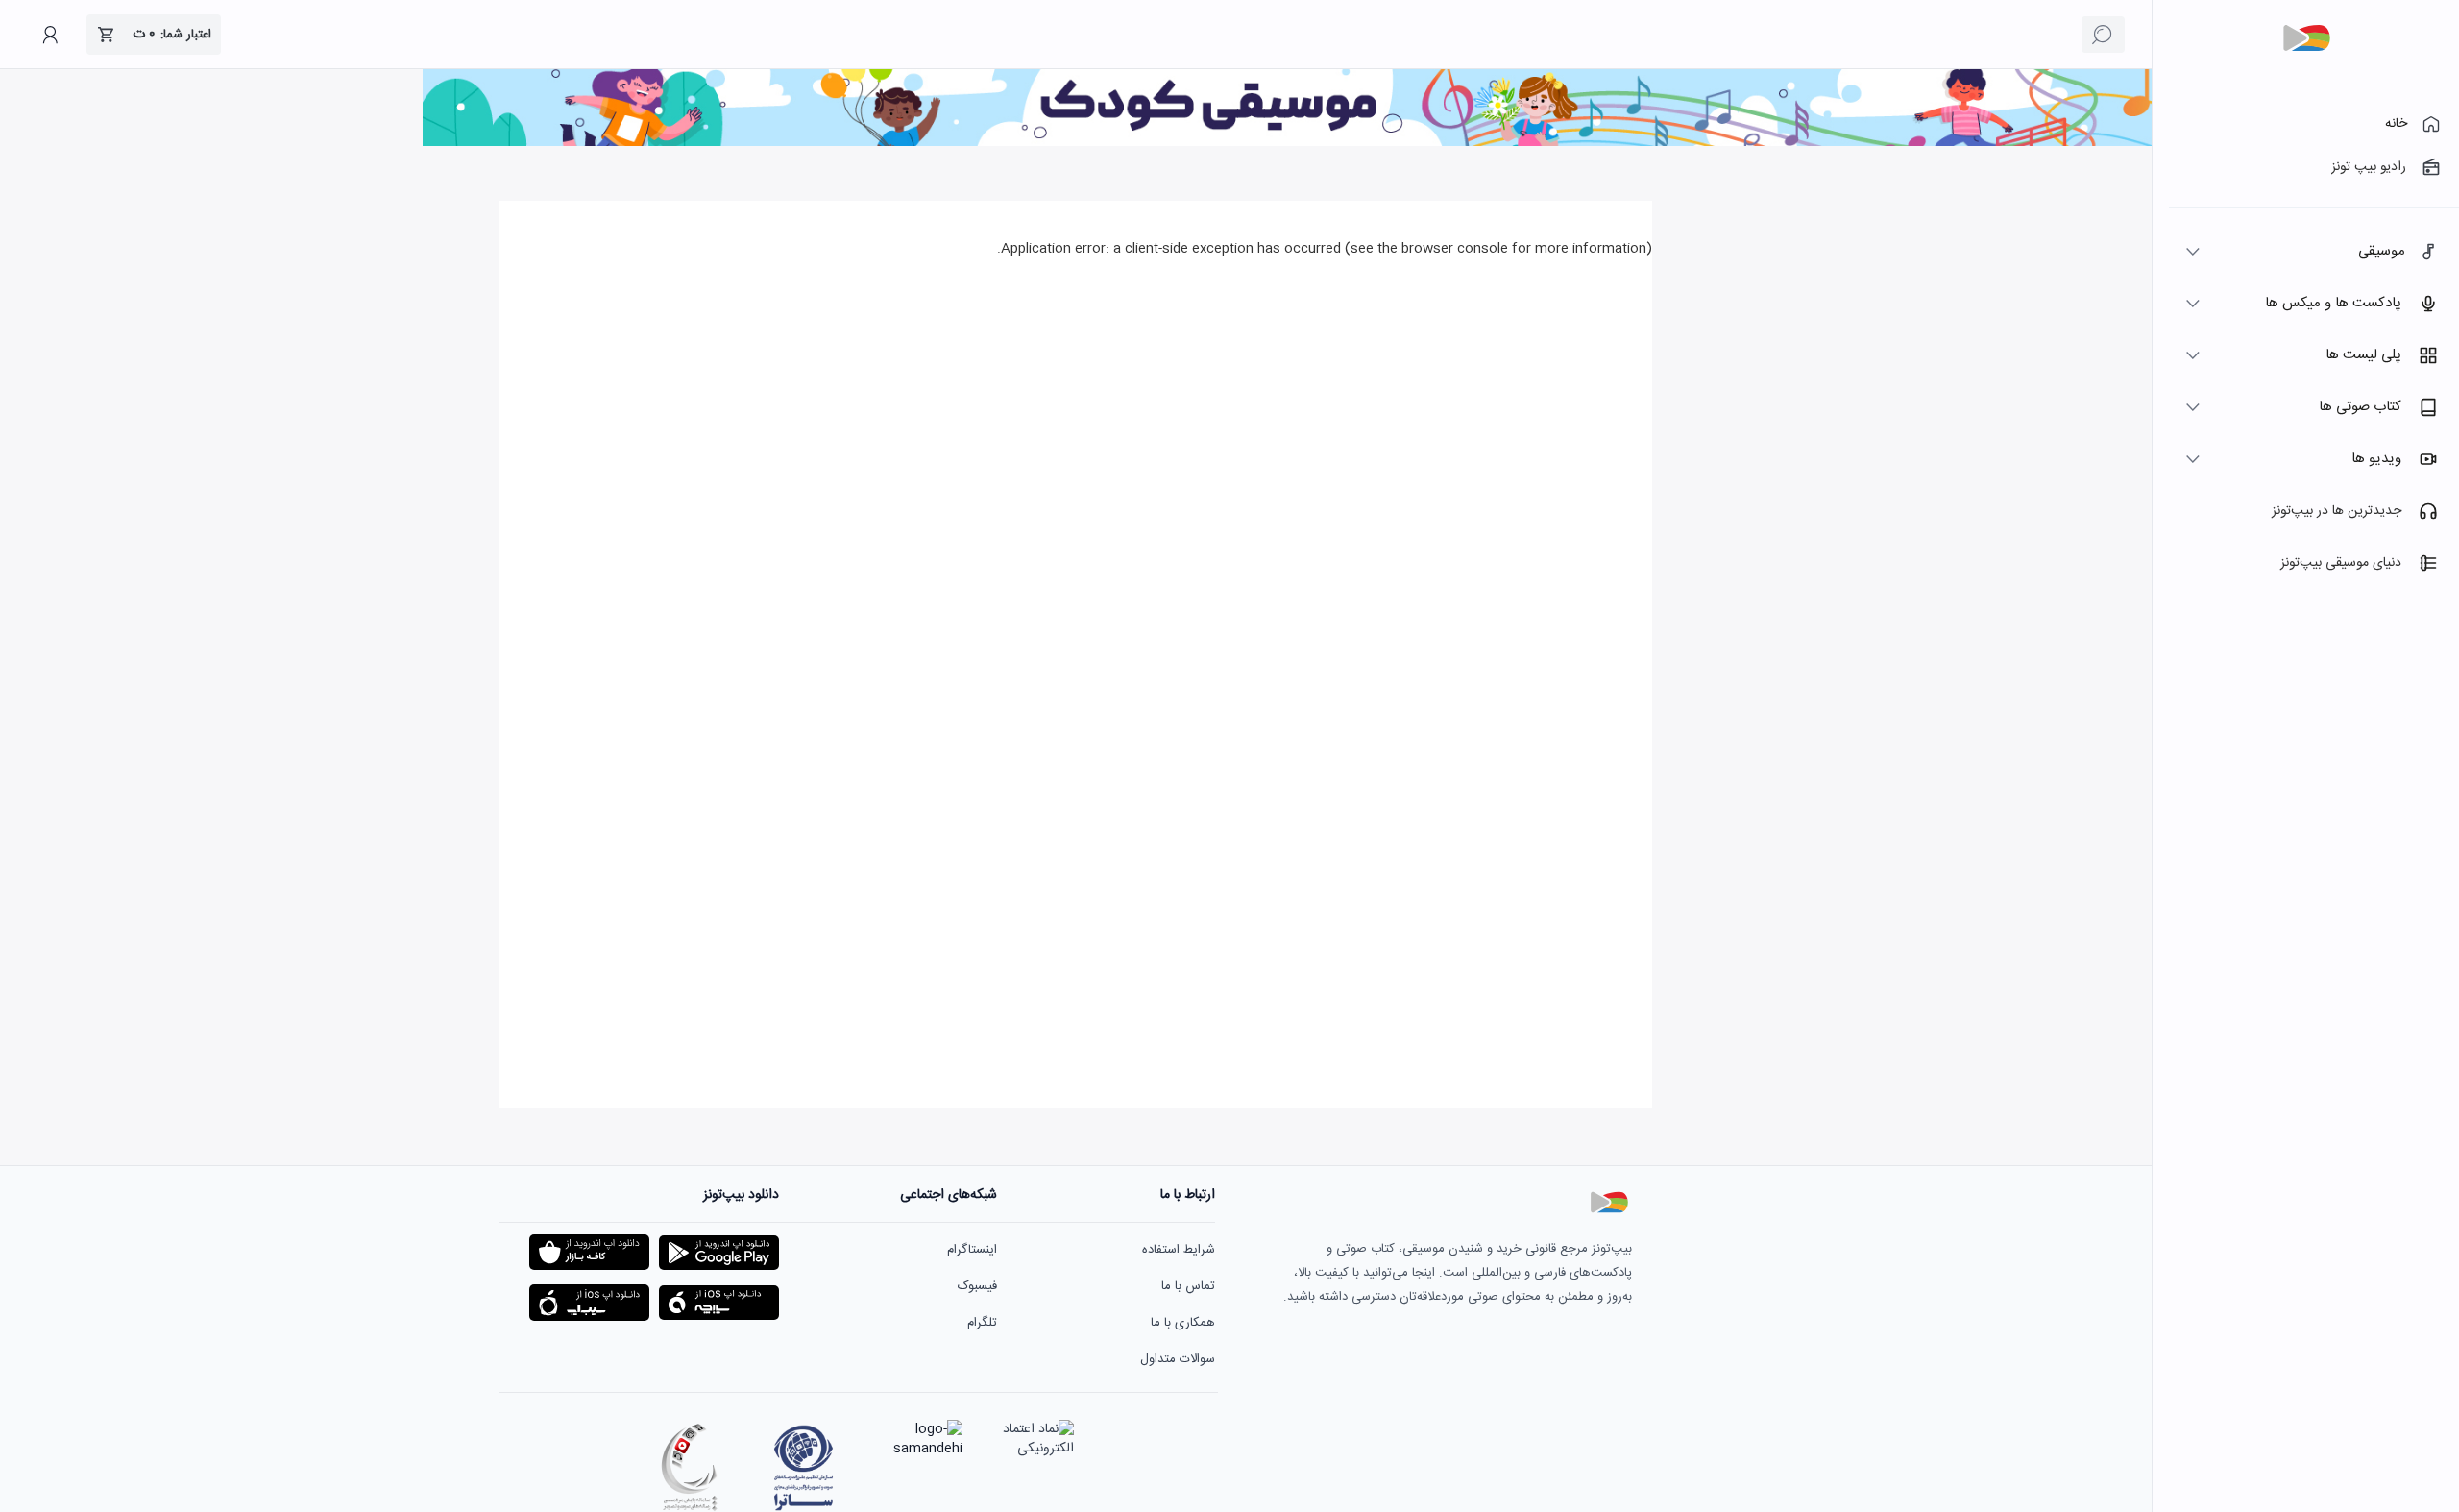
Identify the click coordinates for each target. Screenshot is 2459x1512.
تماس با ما (1188, 1286)
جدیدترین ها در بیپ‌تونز (2337, 511)
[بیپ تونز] (2306, 38)
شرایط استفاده (1179, 1250)
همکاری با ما (1183, 1323)
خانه (2396, 124)
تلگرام (982, 1323)
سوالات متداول (1178, 1359)
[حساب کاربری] (50, 35)
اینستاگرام (972, 1250)
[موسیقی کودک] (1287, 143)
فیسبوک (977, 1286)
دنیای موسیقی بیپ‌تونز (2341, 563)
